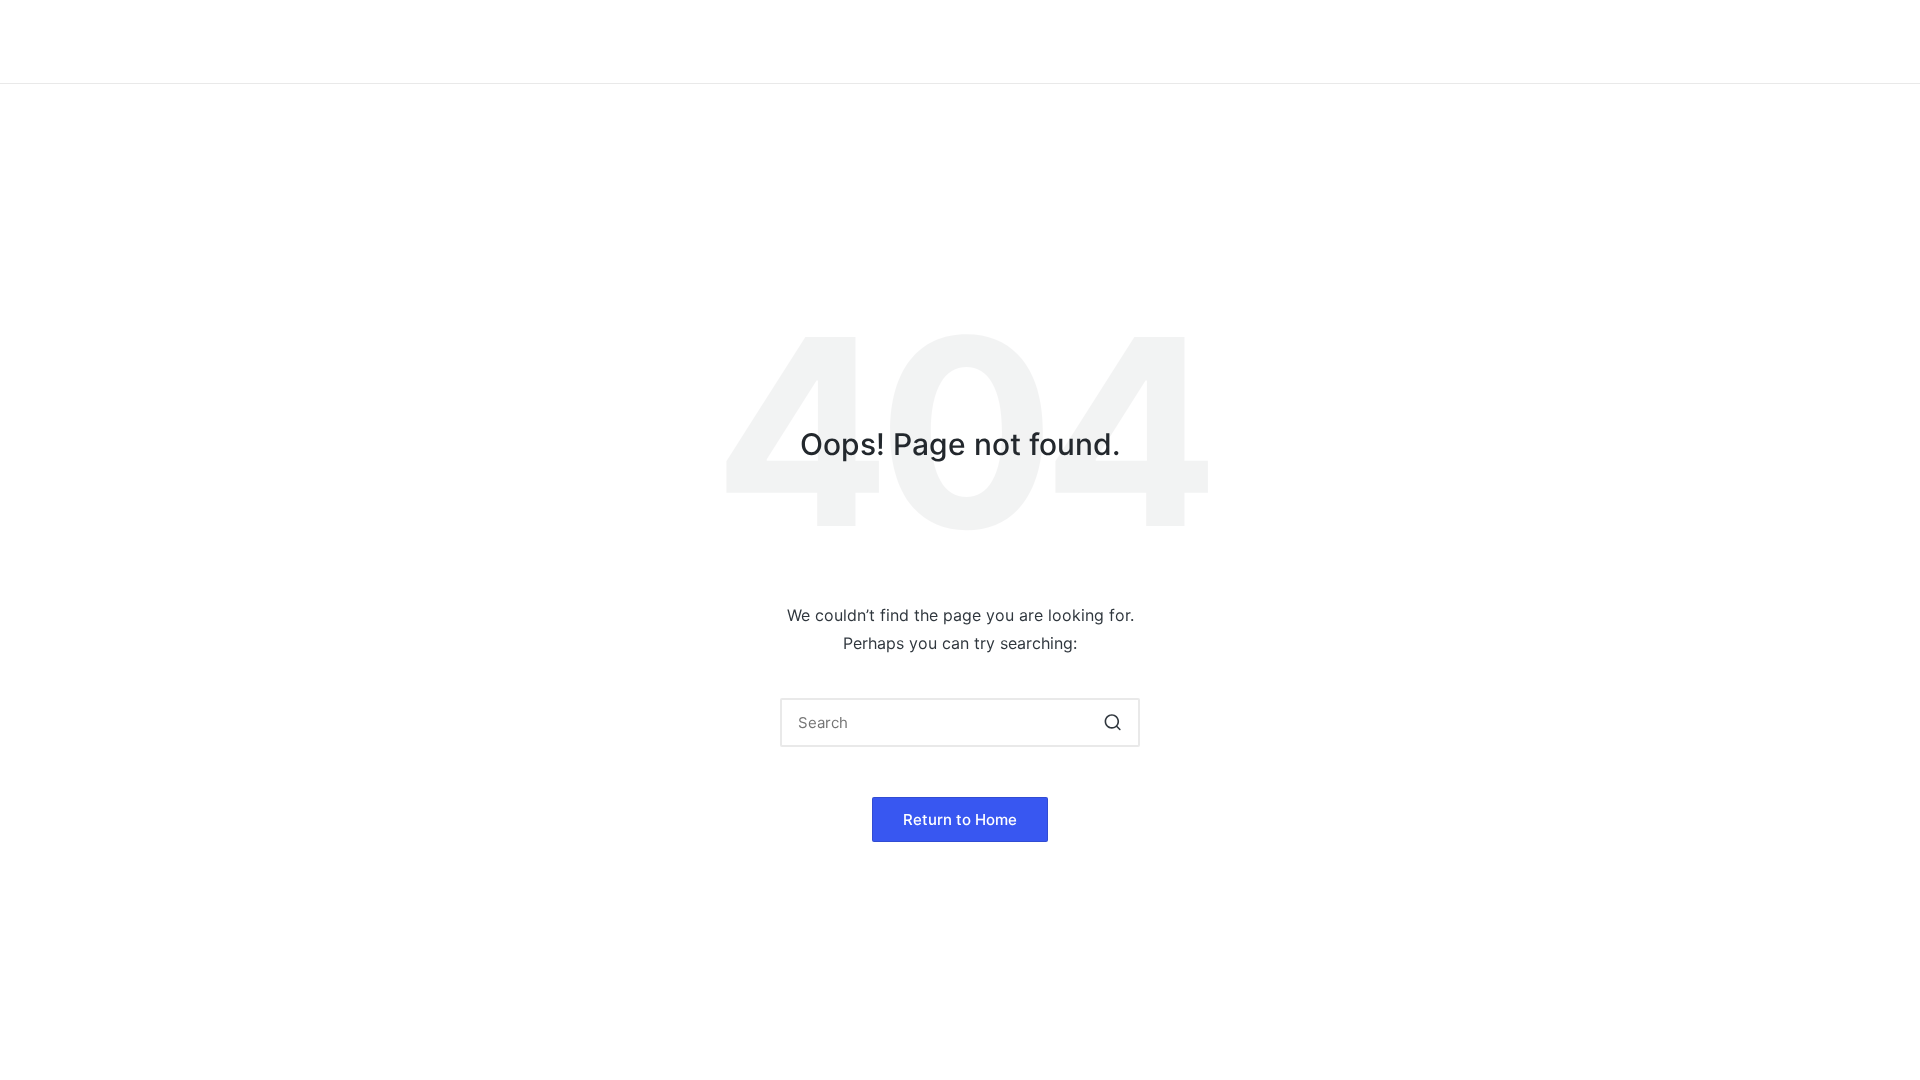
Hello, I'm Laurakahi (549, 41)
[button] (1112, 722)
